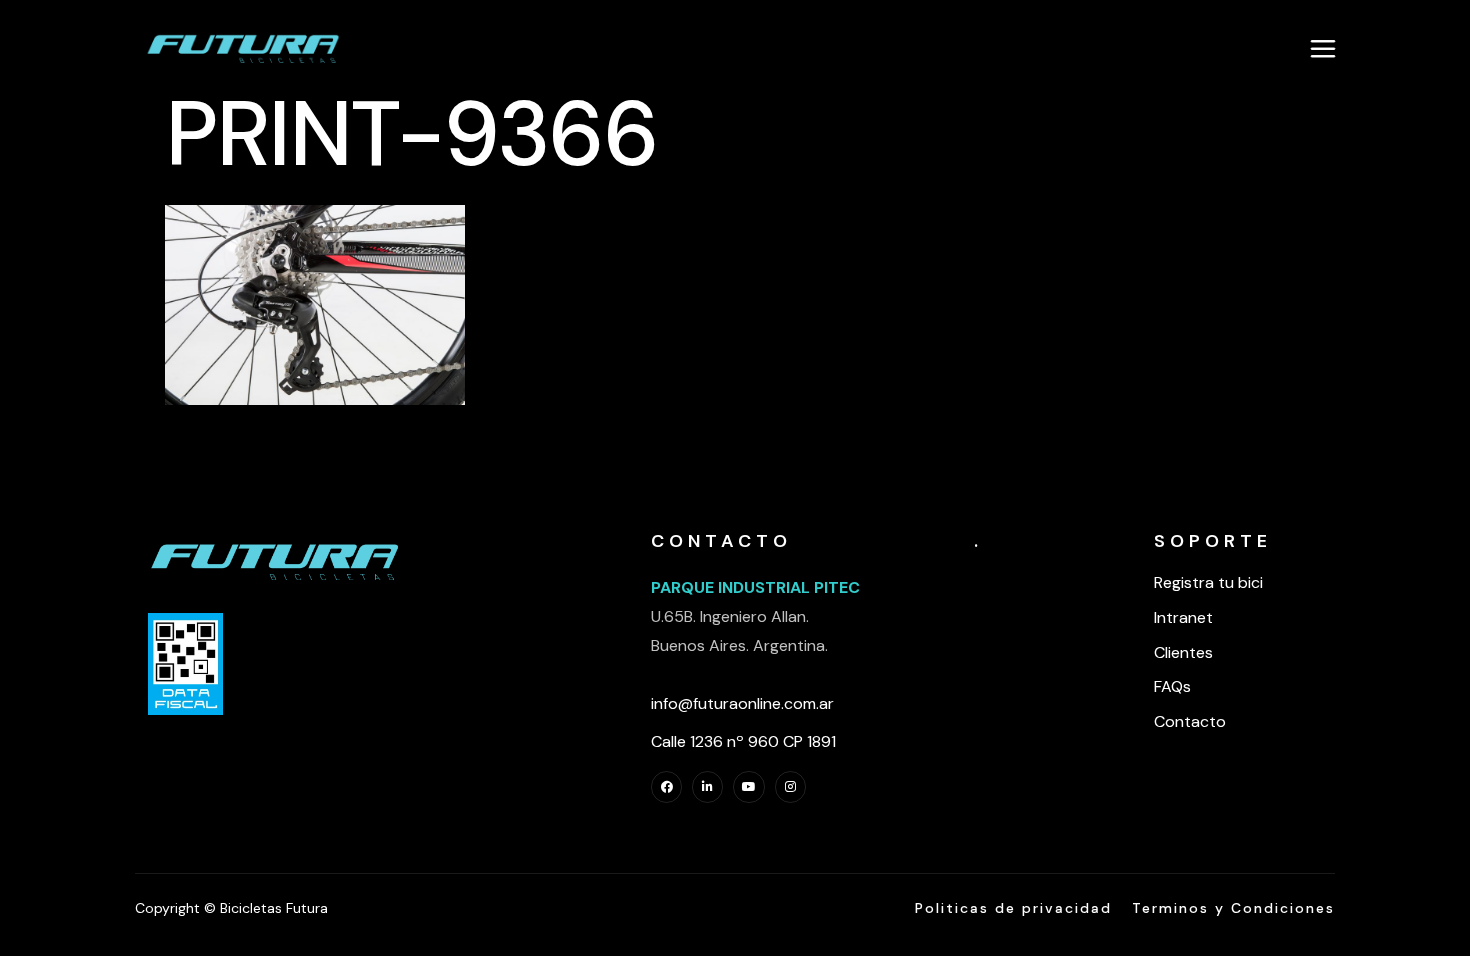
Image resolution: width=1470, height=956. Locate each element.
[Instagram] (790, 786)
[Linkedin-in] (707, 786)
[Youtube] (748, 786)
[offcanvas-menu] (1323, 48)
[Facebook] (666, 786)
